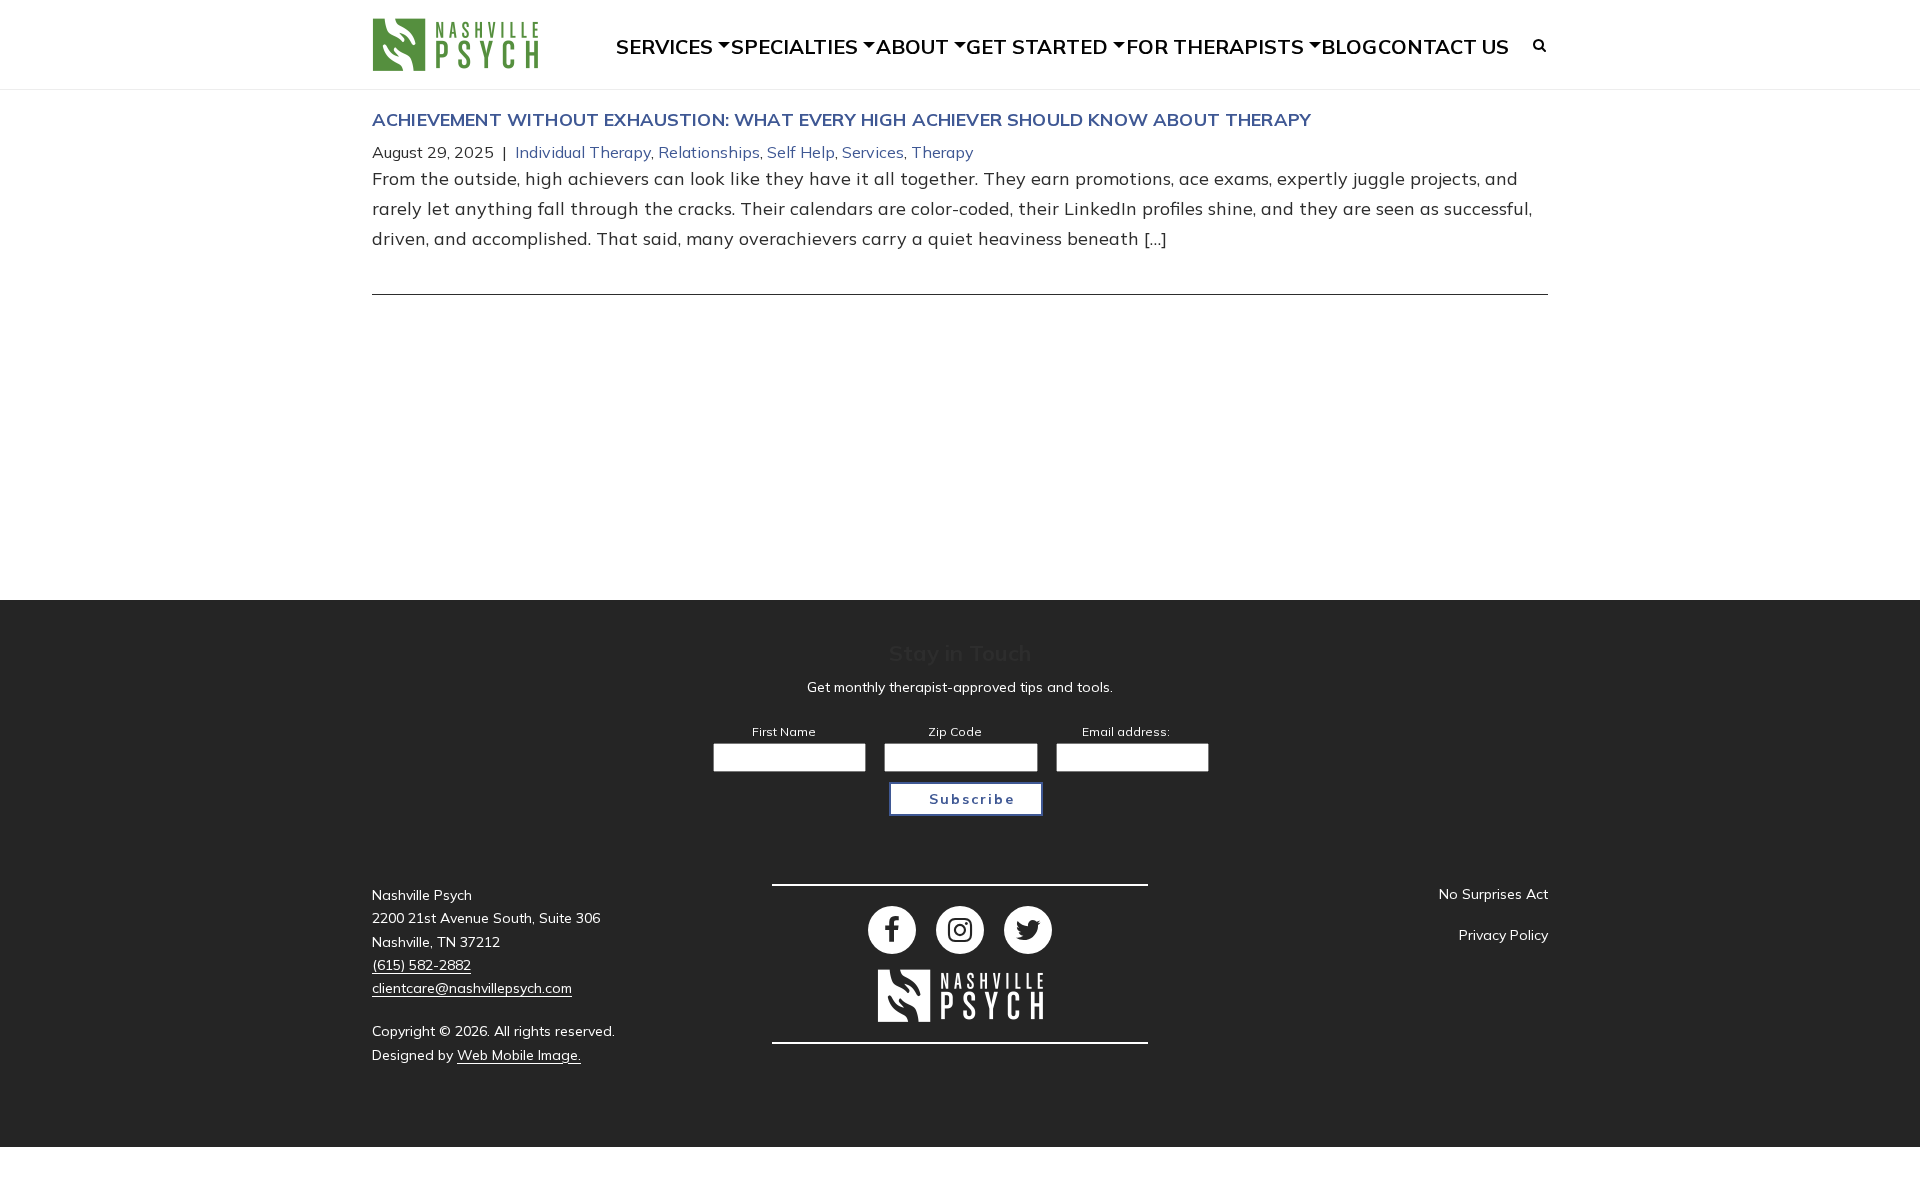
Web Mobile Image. (519, 1055)
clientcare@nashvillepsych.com (472, 988)
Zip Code (955, 731)
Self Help (801, 152)
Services (873, 152)
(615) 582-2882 (421, 965)
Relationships (709, 152)
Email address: (1126, 731)
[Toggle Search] (1540, 45)
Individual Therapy (583, 152)
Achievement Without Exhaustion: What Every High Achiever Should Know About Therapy (841, 119)
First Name (784, 731)
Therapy (942, 152)
